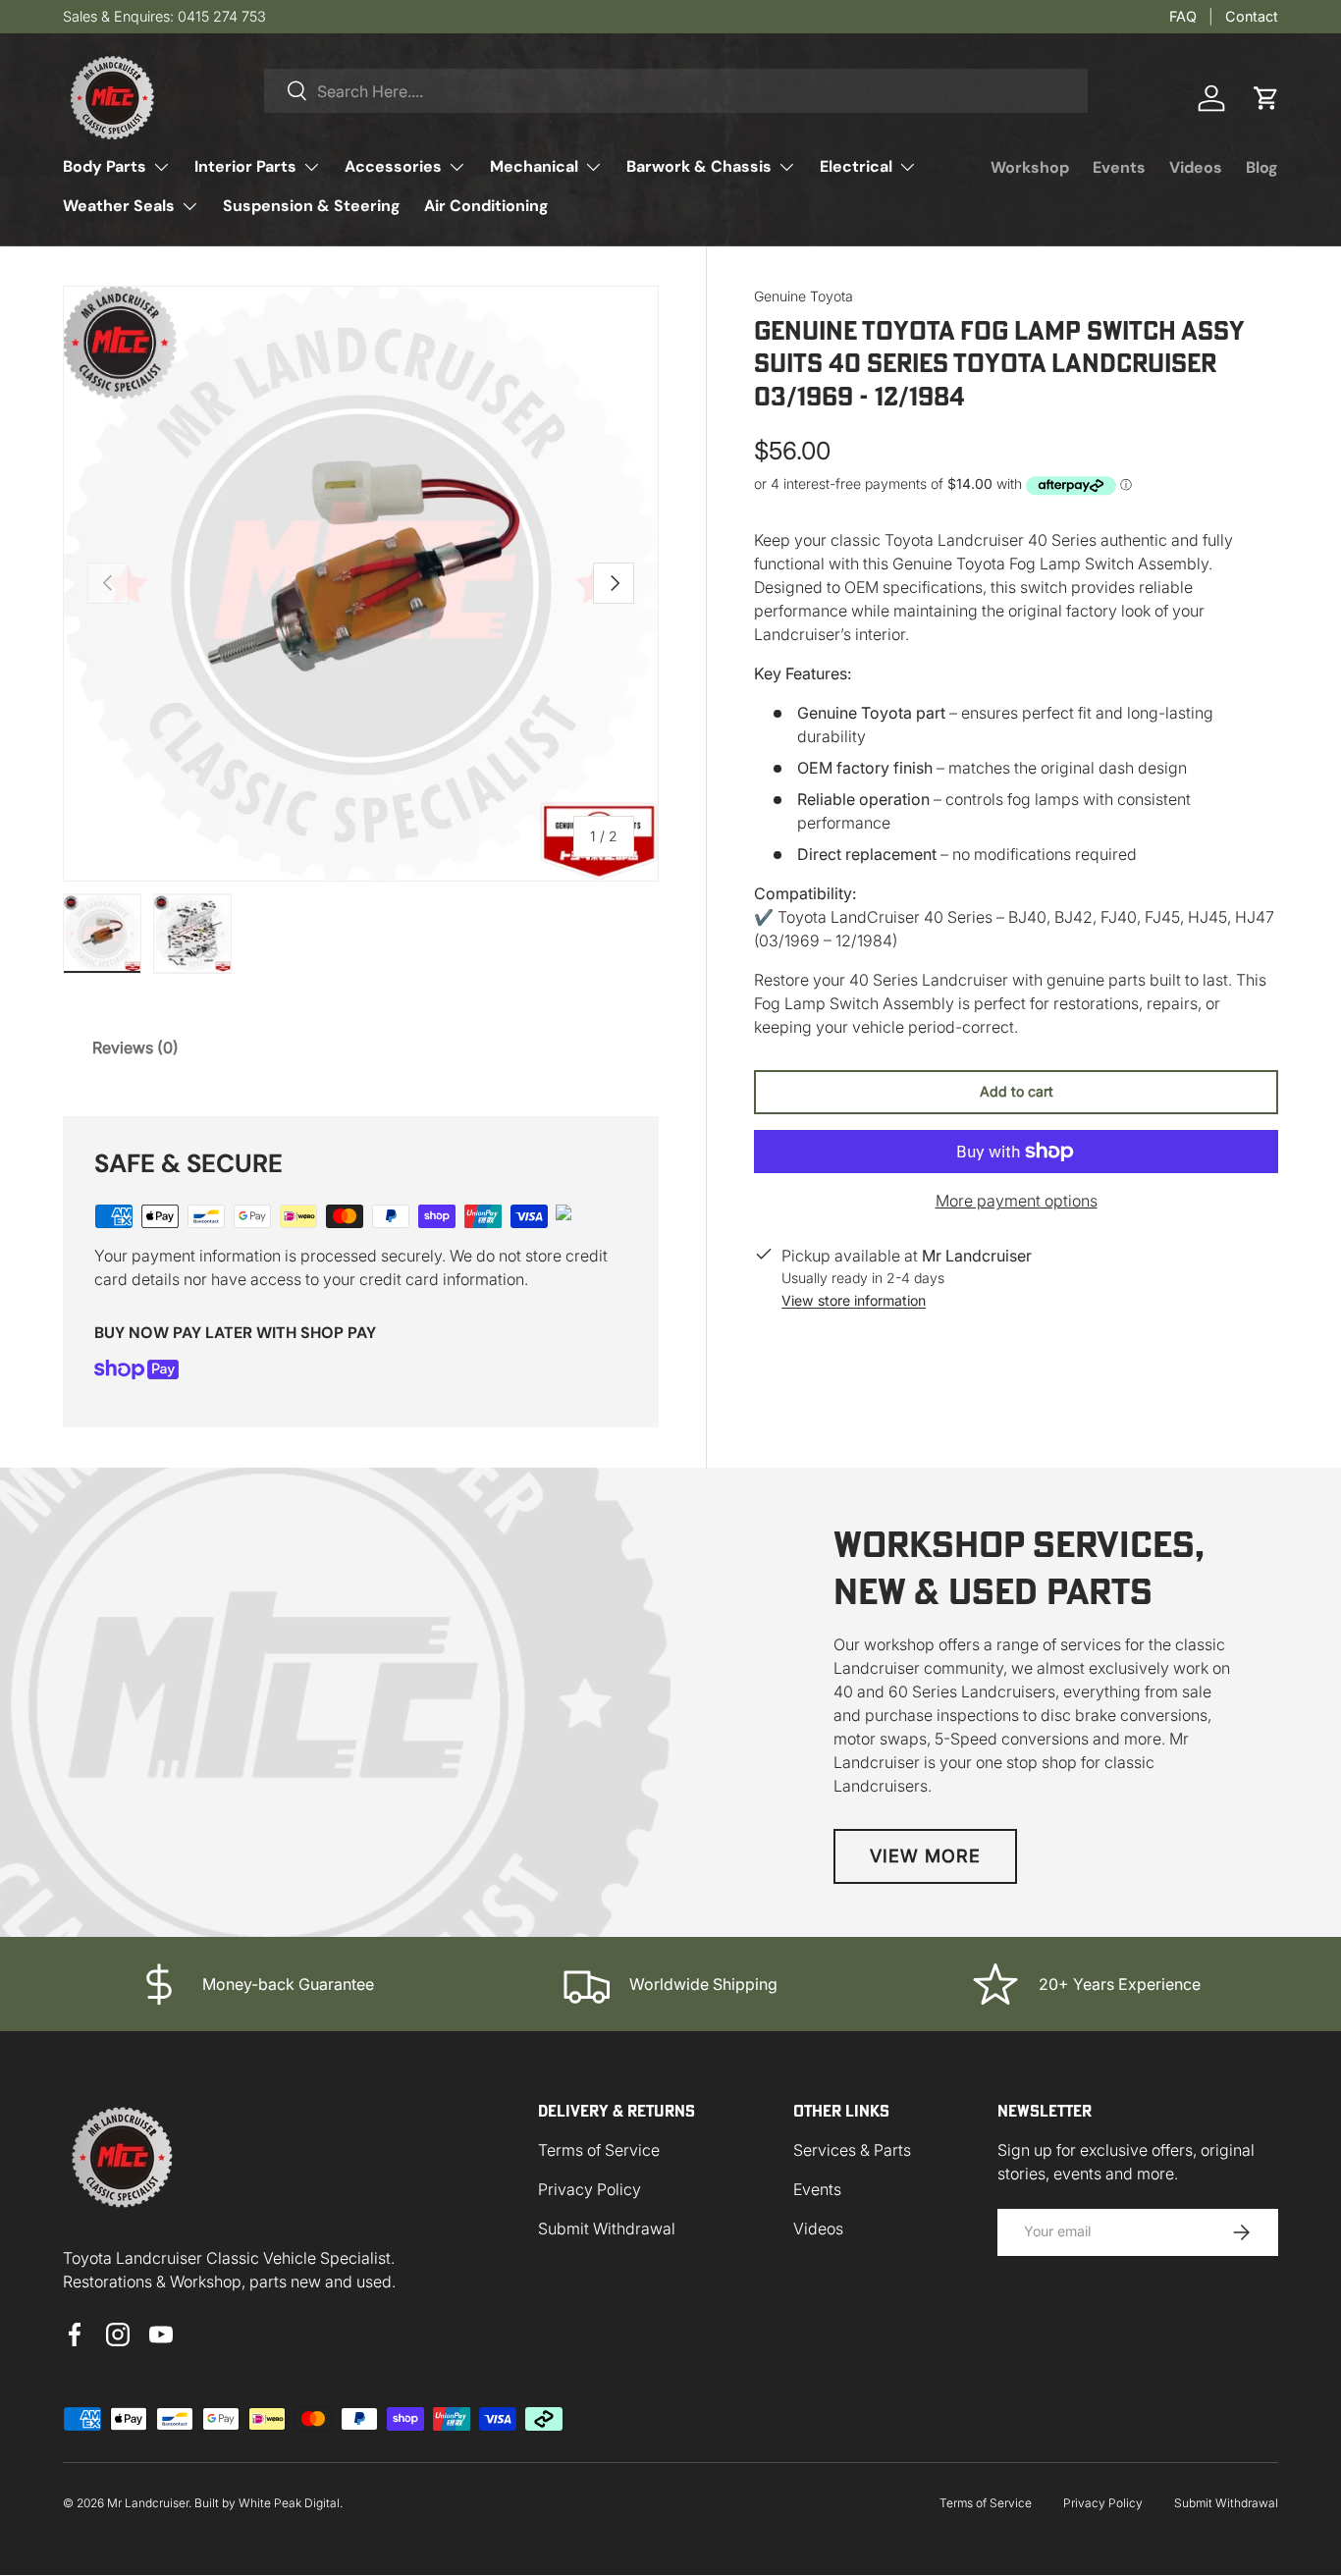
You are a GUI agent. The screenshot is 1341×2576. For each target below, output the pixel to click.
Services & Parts (852, 2150)
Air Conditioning (486, 206)
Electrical (856, 166)
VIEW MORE (925, 1856)
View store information (854, 1300)
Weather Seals (119, 206)
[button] (1266, 98)
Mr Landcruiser (148, 2503)
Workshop (1030, 167)
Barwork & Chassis (699, 166)
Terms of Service (599, 2150)
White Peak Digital (289, 2503)
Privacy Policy (590, 2189)
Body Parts (105, 166)
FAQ (1183, 16)
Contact (1252, 16)
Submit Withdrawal (607, 2228)
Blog (1262, 167)
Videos (1196, 167)
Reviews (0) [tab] (135, 1047)
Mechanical (534, 166)
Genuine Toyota (804, 296)
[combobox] (676, 91)
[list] (361, 584)
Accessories (393, 166)
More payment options (1017, 1201)
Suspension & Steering (312, 206)
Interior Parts (245, 166)
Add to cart (1017, 1091)
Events (1119, 167)
